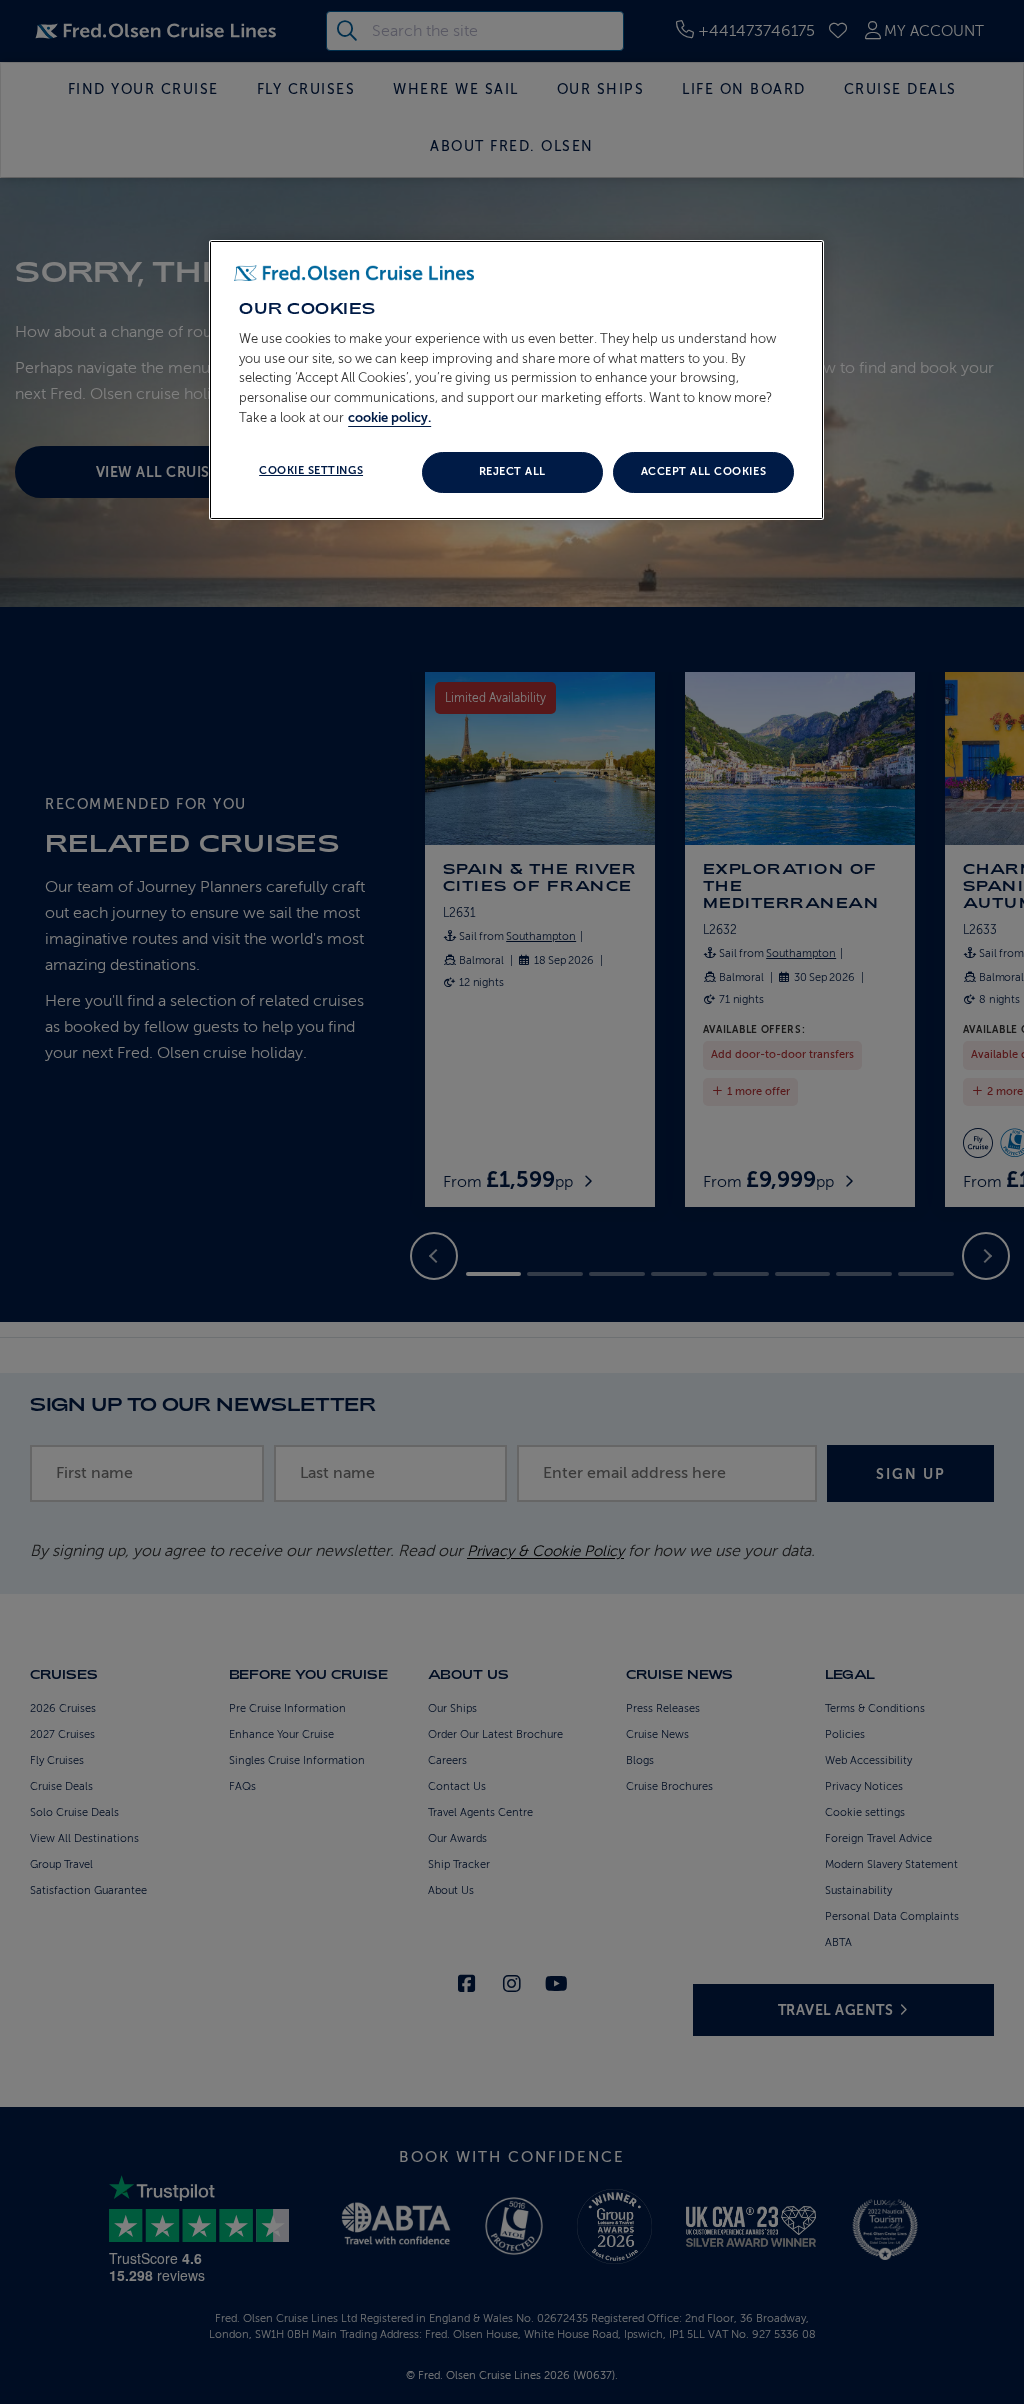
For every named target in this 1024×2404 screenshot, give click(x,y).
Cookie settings (311, 470)
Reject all (512, 471)
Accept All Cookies (703, 471)
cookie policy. (389, 417)
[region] (516, 380)
